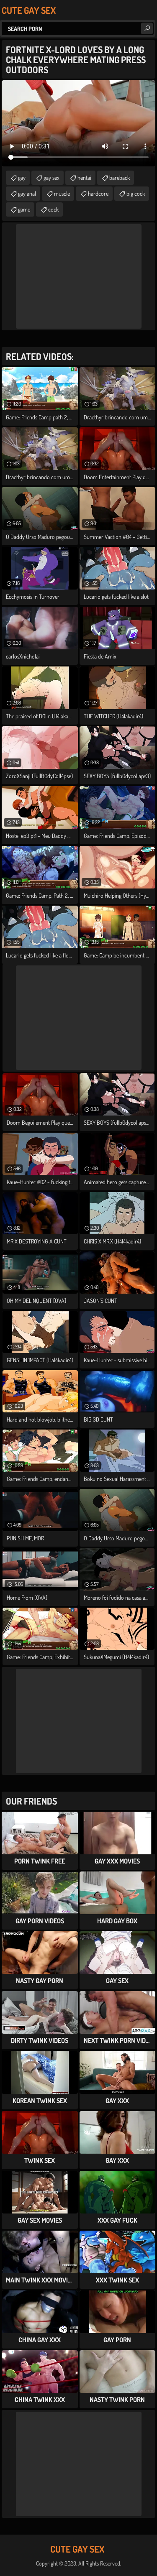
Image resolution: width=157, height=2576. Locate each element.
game (24, 209)
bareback (120, 177)
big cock (136, 193)
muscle (62, 193)
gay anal (27, 193)
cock (53, 209)
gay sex (51, 177)
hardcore (98, 193)
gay (22, 177)
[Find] (147, 28)
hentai (84, 177)
